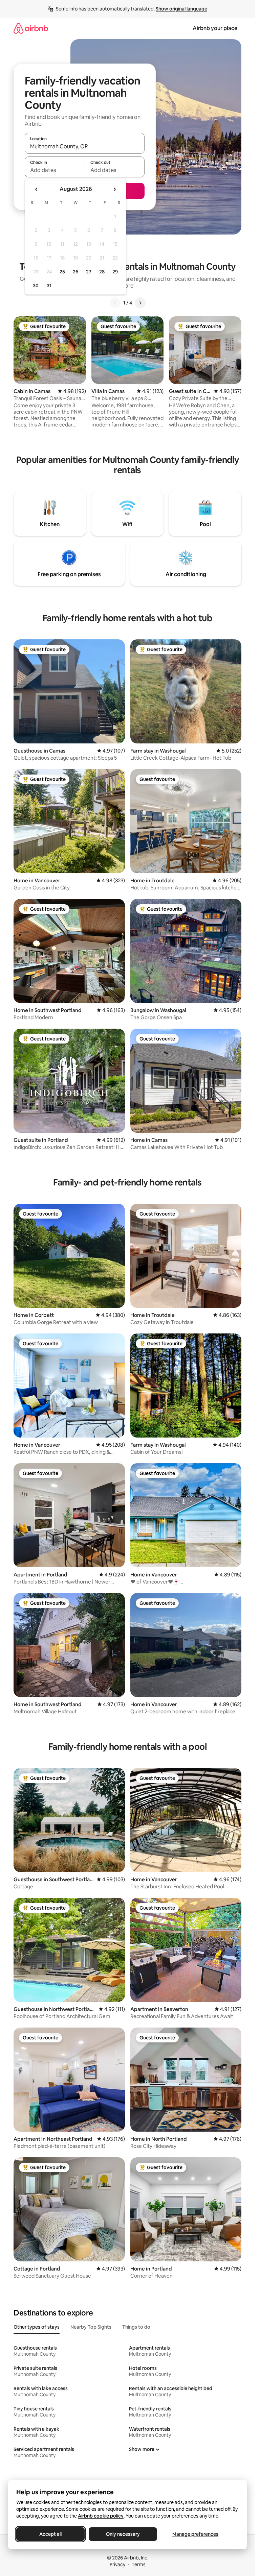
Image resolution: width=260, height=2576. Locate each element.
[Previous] (115, 303)
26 (75, 272)
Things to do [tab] (136, 2327)
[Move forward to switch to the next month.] (114, 189)
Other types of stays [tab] (37, 2327)
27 (89, 272)
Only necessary (123, 2534)
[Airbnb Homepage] (31, 28)
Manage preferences (195, 2534)
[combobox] (85, 146)
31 (49, 286)
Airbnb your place (215, 28)
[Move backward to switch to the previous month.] (37, 189)
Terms (139, 2565)
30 (36, 286)
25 (62, 272)
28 (102, 272)
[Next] (140, 303)
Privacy (117, 2565)
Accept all (50, 2534)
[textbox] (55, 170)
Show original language (181, 9)
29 (115, 272)
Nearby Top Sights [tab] (91, 2327)
